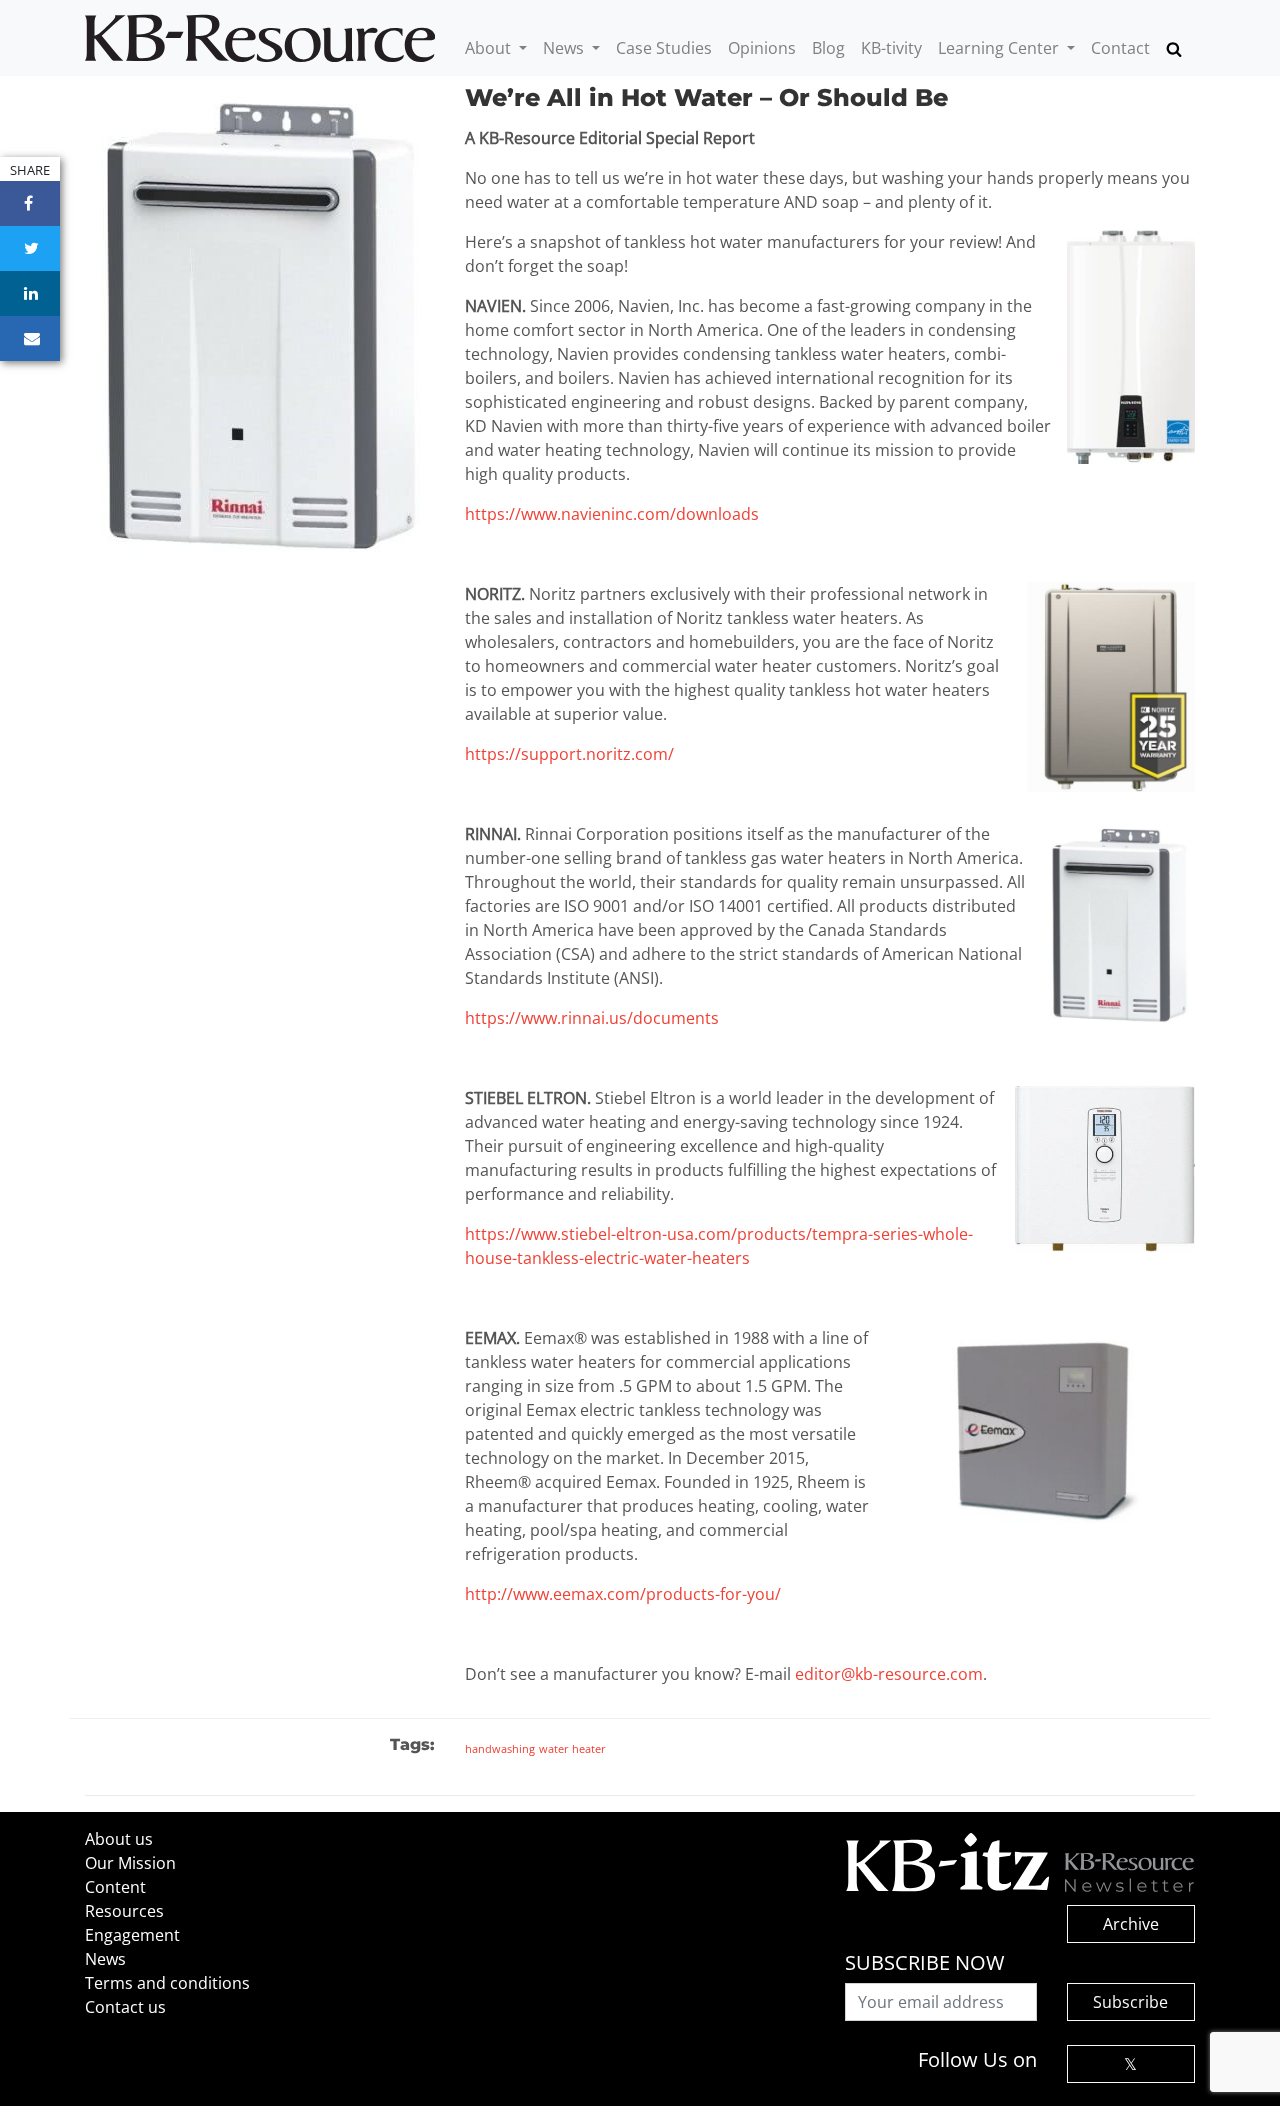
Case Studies (664, 48)
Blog (828, 48)
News (565, 48)
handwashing (500, 1748)
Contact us (125, 2007)
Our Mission (130, 1863)
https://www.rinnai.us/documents (592, 1018)
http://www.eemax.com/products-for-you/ (623, 1594)
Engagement (132, 1935)
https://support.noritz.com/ (569, 754)
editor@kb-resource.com (889, 1674)
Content (115, 1887)
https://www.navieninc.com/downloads (612, 514)
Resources (124, 1911)
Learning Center (1000, 48)
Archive (1131, 1924)
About (490, 48)
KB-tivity (891, 48)
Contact (1120, 48)
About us (119, 1839)
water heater (572, 1748)
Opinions (762, 48)
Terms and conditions (167, 1983)
